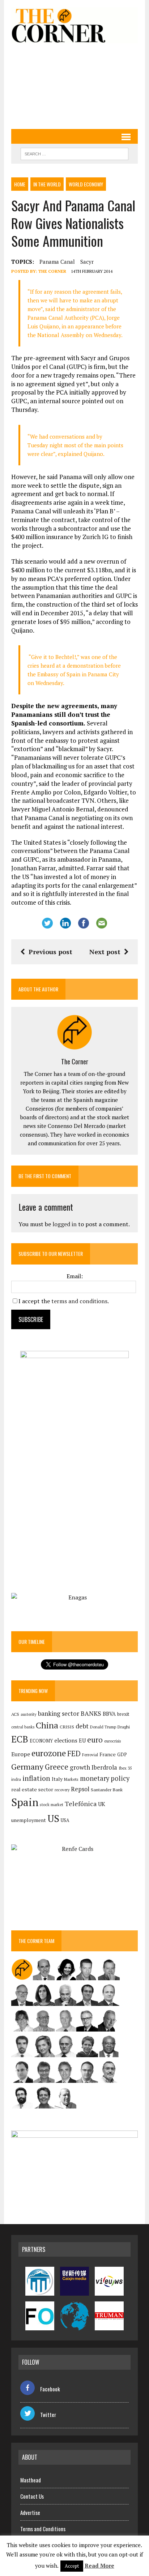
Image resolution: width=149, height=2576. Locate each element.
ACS (15, 1714)
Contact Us (32, 2496)
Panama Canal (57, 262)
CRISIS (67, 1727)
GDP (122, 1755)
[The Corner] (74, 25)
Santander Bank (107, 1790)
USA (65, 1820)
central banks (23, 1727)
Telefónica (81, 1804)
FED (74, 1754)
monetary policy (105, 1778)
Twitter (48, 2415)
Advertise (30, 2512)
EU (82, 1741)
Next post (105, 952)
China (47, 1725)
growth (80, 1767)
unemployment (29, 1820)
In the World (47, 184)
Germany (27, 1767)
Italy (57, 1779)
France (108, 1754)
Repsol (80, 1789)
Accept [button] (72, 2566)
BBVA (109, 1714)
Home (20, 184)
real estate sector (32, 1789)
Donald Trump (103, 1727)
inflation (36, 1778)
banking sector (59, 1713)
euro (95, 1740)
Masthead (31, 2480)
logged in (65, 1224)
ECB (20, 1739)
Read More (99, 2566)
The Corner (52, 271)
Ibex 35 (125, 1768)
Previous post (50, 952)
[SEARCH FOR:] (74, 153)
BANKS (91, 1713)
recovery (62, 1790)
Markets (71, 1779)
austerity (29, 1714)
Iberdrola (104, 1767)
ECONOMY (41, 1741)
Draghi (124, 1727)
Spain (25, 1802)
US (53, 1818)
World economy (86, 184)
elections (66, 1741)
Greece (57, 1767)
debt (82, 1726)
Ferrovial (90, 1755)
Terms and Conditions (43, 2529)
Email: (75, 1276)
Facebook (50, 2389)
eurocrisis (112, 1741)
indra (16, 1779)
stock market (52, 1804)
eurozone (49, 1753)
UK (102, 1804)
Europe (21, 1754)
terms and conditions (79, 1301)
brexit (123, 1714)
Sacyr (87, 262)
